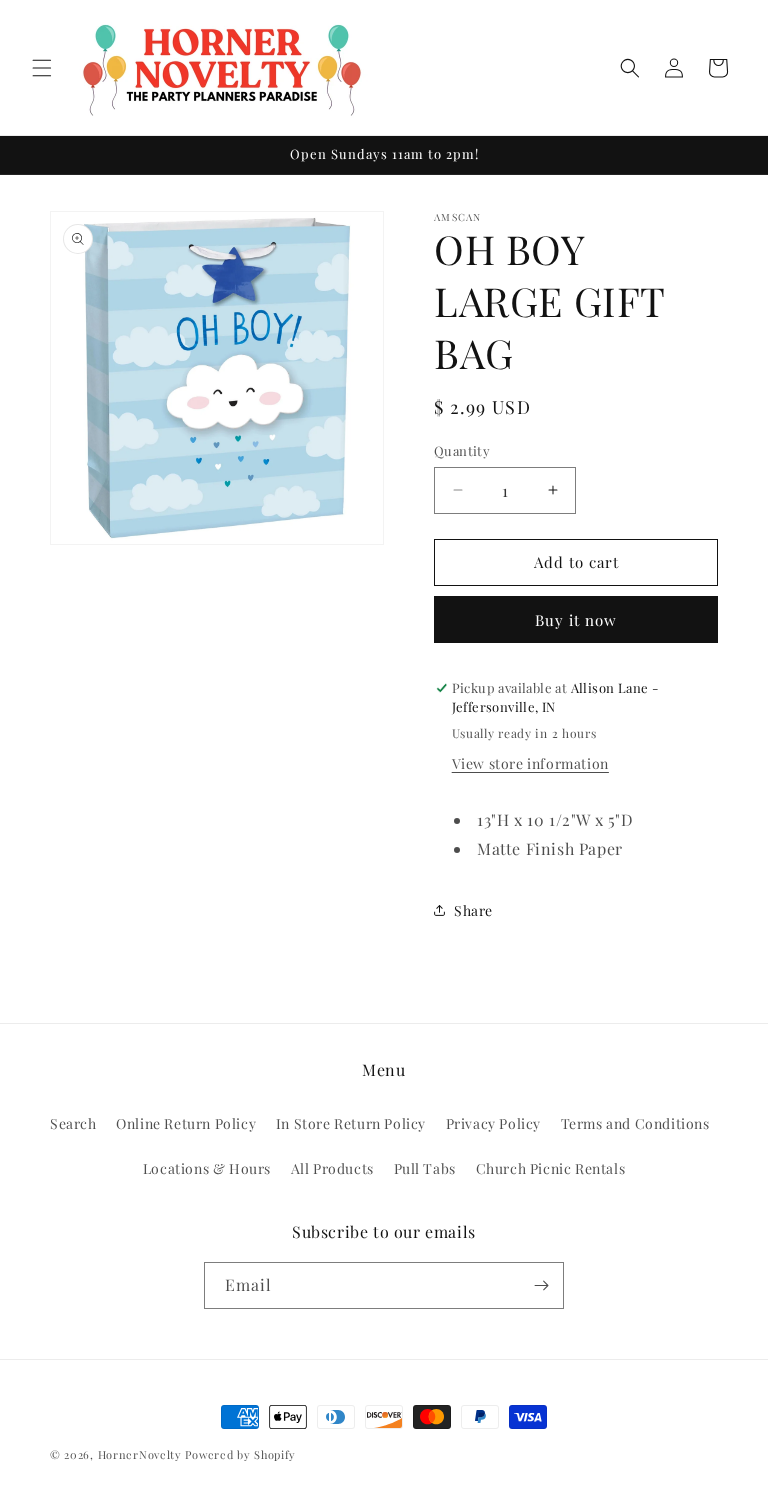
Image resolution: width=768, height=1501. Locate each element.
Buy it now (576, 620)
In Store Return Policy (351, 1123)
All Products (332, 1168)
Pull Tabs (425, 1168)
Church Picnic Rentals (551, 1168)
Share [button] (473, 910)
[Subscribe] (541, 1285)
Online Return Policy (186, 1123)
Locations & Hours (207, 1168)
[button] (42, 68)
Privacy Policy (493, 1123)
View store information (530, 763)
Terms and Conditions (635, 1123)
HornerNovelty (140, 1454)
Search (73, 1123)
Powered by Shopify (240, 1454)
